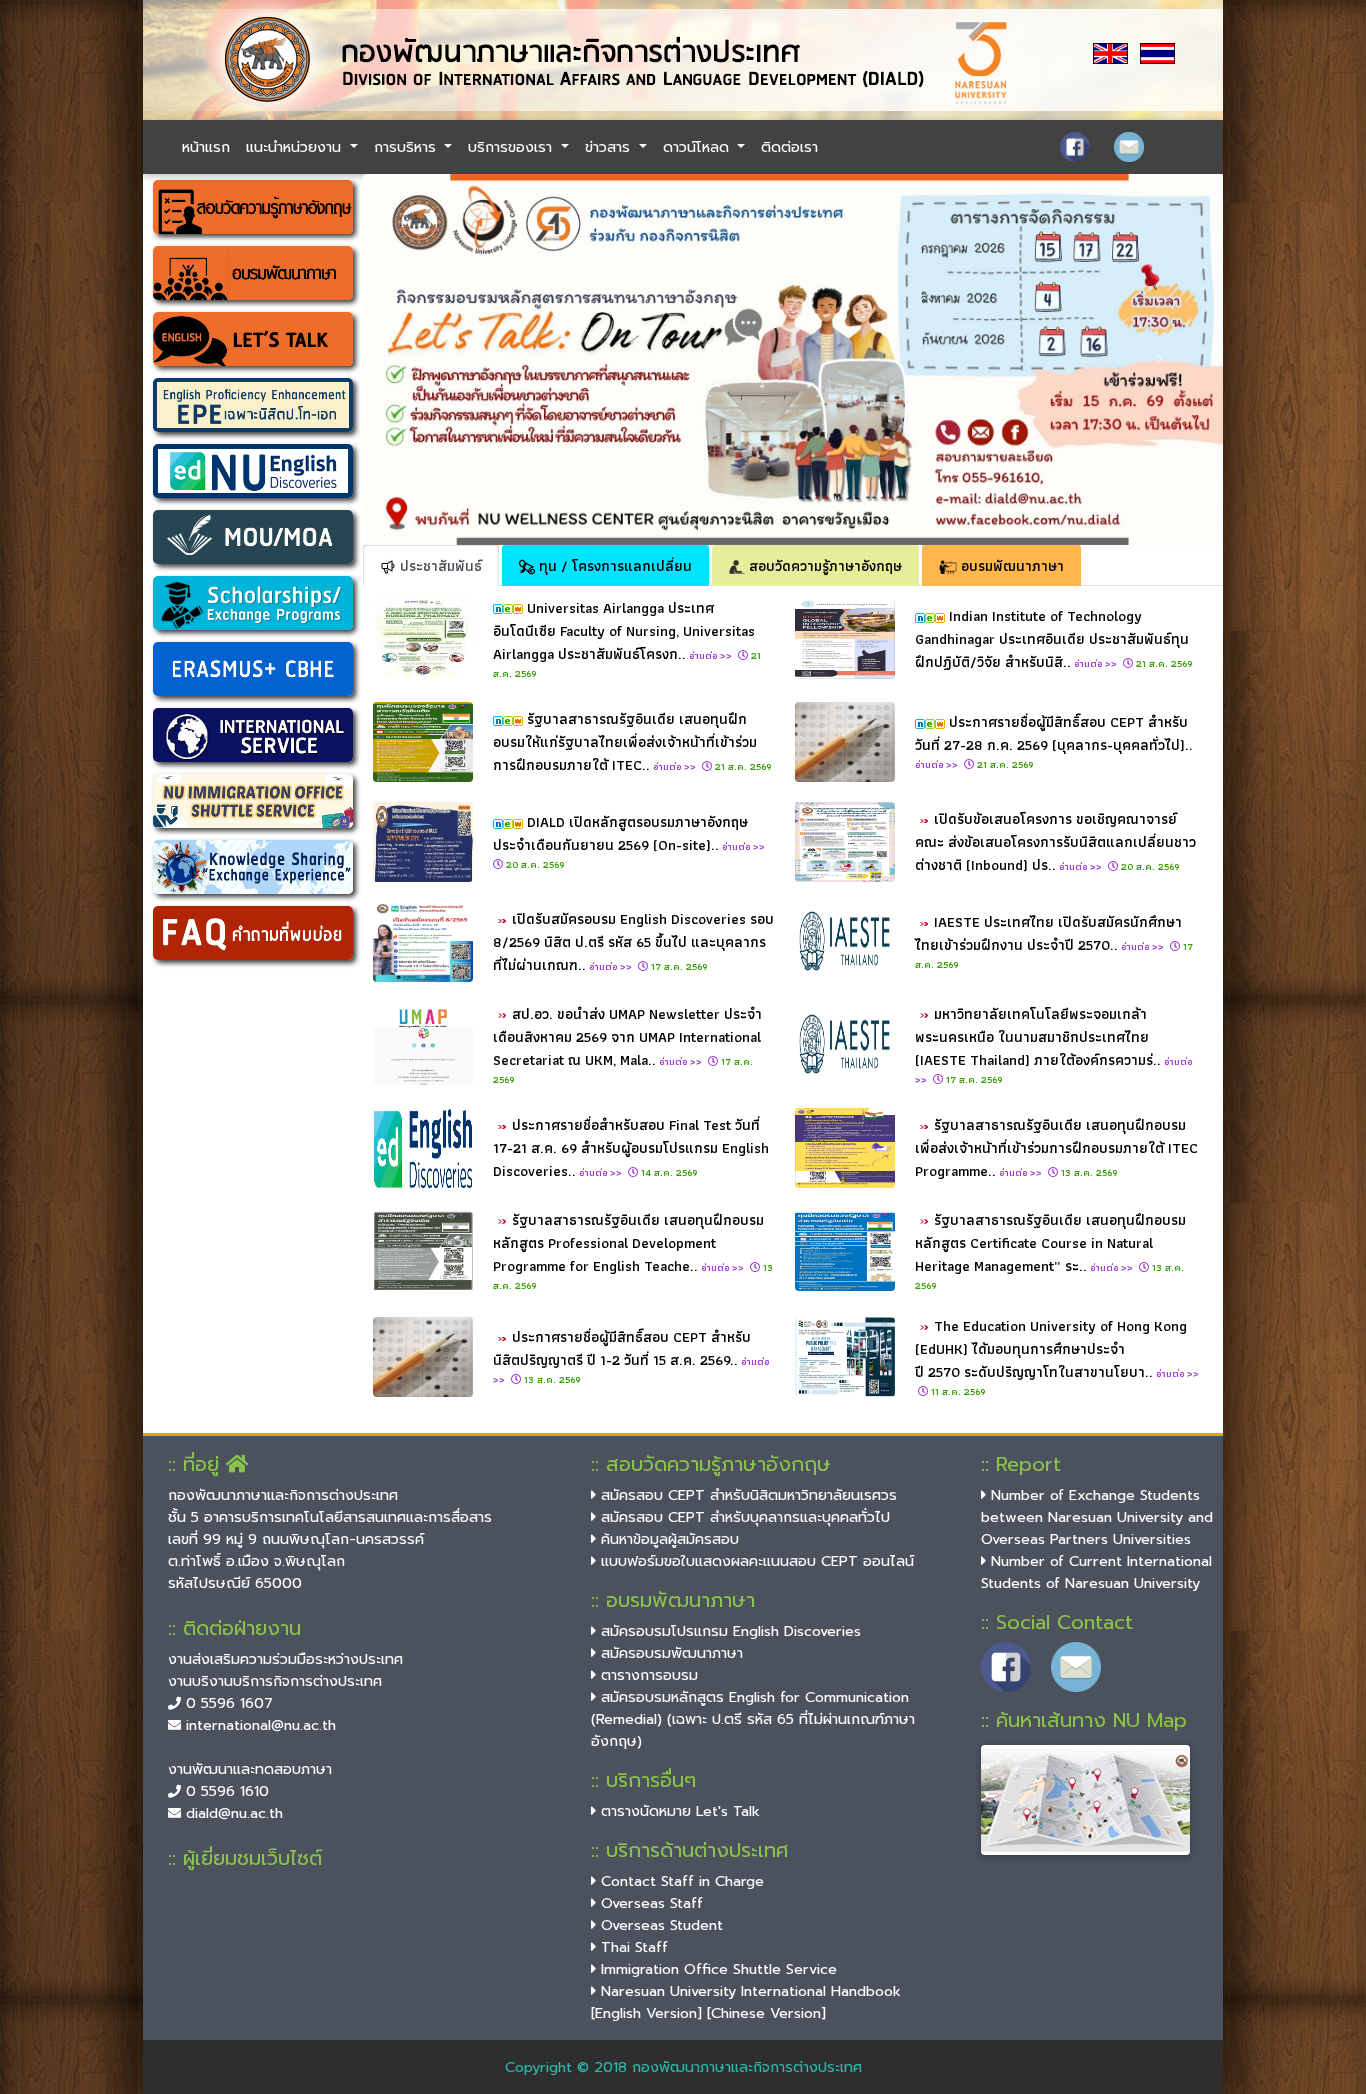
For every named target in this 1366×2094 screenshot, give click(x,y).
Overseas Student (659, 1925)
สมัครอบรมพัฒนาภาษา (669, 1653)
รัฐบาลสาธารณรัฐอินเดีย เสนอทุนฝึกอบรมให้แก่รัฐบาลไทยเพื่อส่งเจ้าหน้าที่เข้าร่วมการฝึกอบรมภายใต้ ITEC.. (625, 741)
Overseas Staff (649, 1903)
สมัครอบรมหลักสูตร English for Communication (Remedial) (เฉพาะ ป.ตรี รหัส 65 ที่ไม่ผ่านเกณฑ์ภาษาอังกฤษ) (753, 1719)
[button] (427, 359)
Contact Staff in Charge (680, 1881)
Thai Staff (632, 1947)
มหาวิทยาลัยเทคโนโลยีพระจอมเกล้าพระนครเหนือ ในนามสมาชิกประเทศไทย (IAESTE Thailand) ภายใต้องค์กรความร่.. (1053, 1045)
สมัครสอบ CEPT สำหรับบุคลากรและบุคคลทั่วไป (743, 1517)
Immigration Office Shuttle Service (716, 1969)
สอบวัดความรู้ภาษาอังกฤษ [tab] (823, 565)
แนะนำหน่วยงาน (296, 147)
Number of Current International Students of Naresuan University (1096, 1572)
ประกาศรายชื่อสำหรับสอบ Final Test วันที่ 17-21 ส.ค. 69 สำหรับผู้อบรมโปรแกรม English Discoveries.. (631, 1147)
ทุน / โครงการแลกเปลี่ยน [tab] (613, 565)
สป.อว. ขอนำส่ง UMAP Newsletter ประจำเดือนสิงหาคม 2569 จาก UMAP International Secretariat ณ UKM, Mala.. (627, 1036)
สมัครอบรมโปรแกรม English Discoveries (728, 1631)
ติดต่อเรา (789, 147)
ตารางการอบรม (647, 1675)
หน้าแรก (206, 147)
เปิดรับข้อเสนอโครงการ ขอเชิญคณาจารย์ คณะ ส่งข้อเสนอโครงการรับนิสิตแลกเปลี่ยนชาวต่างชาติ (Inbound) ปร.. (1055, 841)
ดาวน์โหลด (698, 147)
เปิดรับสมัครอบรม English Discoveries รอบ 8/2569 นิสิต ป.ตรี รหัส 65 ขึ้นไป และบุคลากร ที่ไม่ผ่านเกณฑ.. (633, 941)
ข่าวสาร (610, 147)
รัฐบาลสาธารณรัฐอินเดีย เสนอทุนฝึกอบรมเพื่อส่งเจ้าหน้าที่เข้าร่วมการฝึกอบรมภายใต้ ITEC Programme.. (1056, 1147)
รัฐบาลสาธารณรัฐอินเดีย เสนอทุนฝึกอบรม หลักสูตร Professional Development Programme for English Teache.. (628, 1242)
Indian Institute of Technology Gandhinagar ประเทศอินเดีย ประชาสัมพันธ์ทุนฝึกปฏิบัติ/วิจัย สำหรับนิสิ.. (1052, 638)
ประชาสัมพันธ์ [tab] (439, 565)
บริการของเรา (512, 147)
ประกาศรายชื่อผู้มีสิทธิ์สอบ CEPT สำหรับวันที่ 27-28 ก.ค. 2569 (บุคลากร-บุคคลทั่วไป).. (1054, 741)
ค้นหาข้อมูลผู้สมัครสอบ (667, 1539)
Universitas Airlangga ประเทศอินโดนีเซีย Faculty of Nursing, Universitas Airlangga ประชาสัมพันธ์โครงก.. (624, 630)
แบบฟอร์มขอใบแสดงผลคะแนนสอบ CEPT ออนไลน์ (755, 1561)
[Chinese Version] (766, 2013)
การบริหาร (407, 147)
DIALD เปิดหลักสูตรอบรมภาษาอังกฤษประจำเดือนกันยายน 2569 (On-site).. (630, 833)
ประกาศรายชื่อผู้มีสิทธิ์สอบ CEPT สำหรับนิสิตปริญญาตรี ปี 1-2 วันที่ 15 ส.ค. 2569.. (631, 1356)
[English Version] (646, 2013)
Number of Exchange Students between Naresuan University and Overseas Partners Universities (1097, 1517)
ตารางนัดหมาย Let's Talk (678, 1811)
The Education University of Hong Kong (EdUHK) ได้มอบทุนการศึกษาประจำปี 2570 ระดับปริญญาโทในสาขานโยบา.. (1057, 1348)
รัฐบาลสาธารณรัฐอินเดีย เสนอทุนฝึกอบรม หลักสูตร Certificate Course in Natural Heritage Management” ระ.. (1050, 1242)
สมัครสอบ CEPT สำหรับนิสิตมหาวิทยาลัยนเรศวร (746, 1495)
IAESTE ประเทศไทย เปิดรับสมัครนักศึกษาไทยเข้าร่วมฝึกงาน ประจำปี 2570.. (1048, 933)
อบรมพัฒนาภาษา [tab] (1010, 565)
